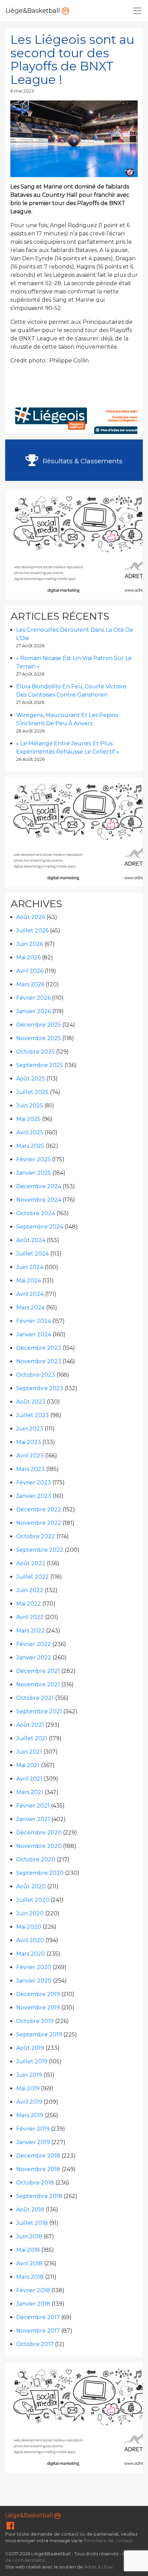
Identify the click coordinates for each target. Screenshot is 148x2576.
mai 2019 (28, 2088)
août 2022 (31, 1563)
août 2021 (30, 1725)
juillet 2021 (32, 1738)
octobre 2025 (35, 1052)
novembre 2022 (39, 1523)
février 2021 (33, 1806)
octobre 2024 (36, 1213)
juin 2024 (30, 1267)
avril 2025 (30, 1132)
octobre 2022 (36, 1536)
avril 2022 (30, 1617)
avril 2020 (30, 1940)
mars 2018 (30, 2277)
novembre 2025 (39, 1038)
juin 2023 (30, 1429)
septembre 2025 (40, 1065)
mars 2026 (30, 984)
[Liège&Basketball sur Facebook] (10, 2527)
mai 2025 (28, 1119)
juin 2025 (30, 1106)
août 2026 (31, 917)
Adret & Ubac (99, 2567)
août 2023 (31, 1402)
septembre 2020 (40, 1873)
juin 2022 (30, 1590)
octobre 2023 (36, 1375)
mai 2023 (29, 1442)
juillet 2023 (33, 1415)
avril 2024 (30, 1294)
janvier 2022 (34, 1658)
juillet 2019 (32, 2061)
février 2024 (34, 1321)
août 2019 (30, 2048)
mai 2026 (28, 957)
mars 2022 (30, 1631)
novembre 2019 (38, 2008)
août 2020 (31, 1886)
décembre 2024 (39, 1186)
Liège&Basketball (34, 11)
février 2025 (33, 1159)
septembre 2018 (39, 2196)
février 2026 (33, 998)
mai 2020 (29, 1927)
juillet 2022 (33, 1577)
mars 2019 (30, 2115)
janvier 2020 (34, 1981)
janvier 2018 (33, 2304)
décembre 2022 (39, 1509)
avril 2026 (30, 971)
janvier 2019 (33, 2142)
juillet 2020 (33, 1900)
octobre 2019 (35, 2021)
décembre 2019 (38, 1994)
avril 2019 (29, 2102)
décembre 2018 (38, 2156)
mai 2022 (29, 1604)
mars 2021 (30, 1792)
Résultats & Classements (82, 461)
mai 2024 (29, 1281)
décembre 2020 (39, 1833)
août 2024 (31, 1240)
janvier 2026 (34, 1011)
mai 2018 (28, 2250)
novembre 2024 (39, 1200)
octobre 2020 (36, 1860)
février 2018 (33, 2290)
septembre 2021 (39, 1711)
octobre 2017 (35, 2344)
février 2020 (34, 1967)
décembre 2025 (39, 1025)
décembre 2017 (38, 2317)
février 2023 (34, 1483)
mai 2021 (28, 1765)
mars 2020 (31, 1954)
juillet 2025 (32, 1092)
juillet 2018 (32, 2223)
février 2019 (33, 2129)
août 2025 (31, 1079)
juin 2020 (30, 1913)
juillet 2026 (32, 931)
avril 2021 (29, 1779)
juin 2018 (29, 2236)
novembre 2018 (38, 2169)
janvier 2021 (33, 1819)
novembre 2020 (39, 1846)
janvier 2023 (34, 1496)
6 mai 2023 (22, 91)
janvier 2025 (34, 1173)
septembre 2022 (40, 1550)
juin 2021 (29, 1752)
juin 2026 (30, 944)
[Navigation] (137, 11)
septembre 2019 (39, 2035)
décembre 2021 (38, 1671)
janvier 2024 (34, 1334)
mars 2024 (30, 1308)
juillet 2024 (33, 1254)
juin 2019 (29, 2075)
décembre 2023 (39, 1348)
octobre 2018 (35, 2183)
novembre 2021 (38, 1684)
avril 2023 (30, 1456)
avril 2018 (29, 2263)
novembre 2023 (39, 1361)
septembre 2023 (40, 1388)
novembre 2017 (38, 2331)
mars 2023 (30, 1469)
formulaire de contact (108, 2541)
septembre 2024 (40, 1227)
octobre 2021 (35, 1698)
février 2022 (34, 1644)
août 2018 (30, 2210)
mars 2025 (30, 1146)
